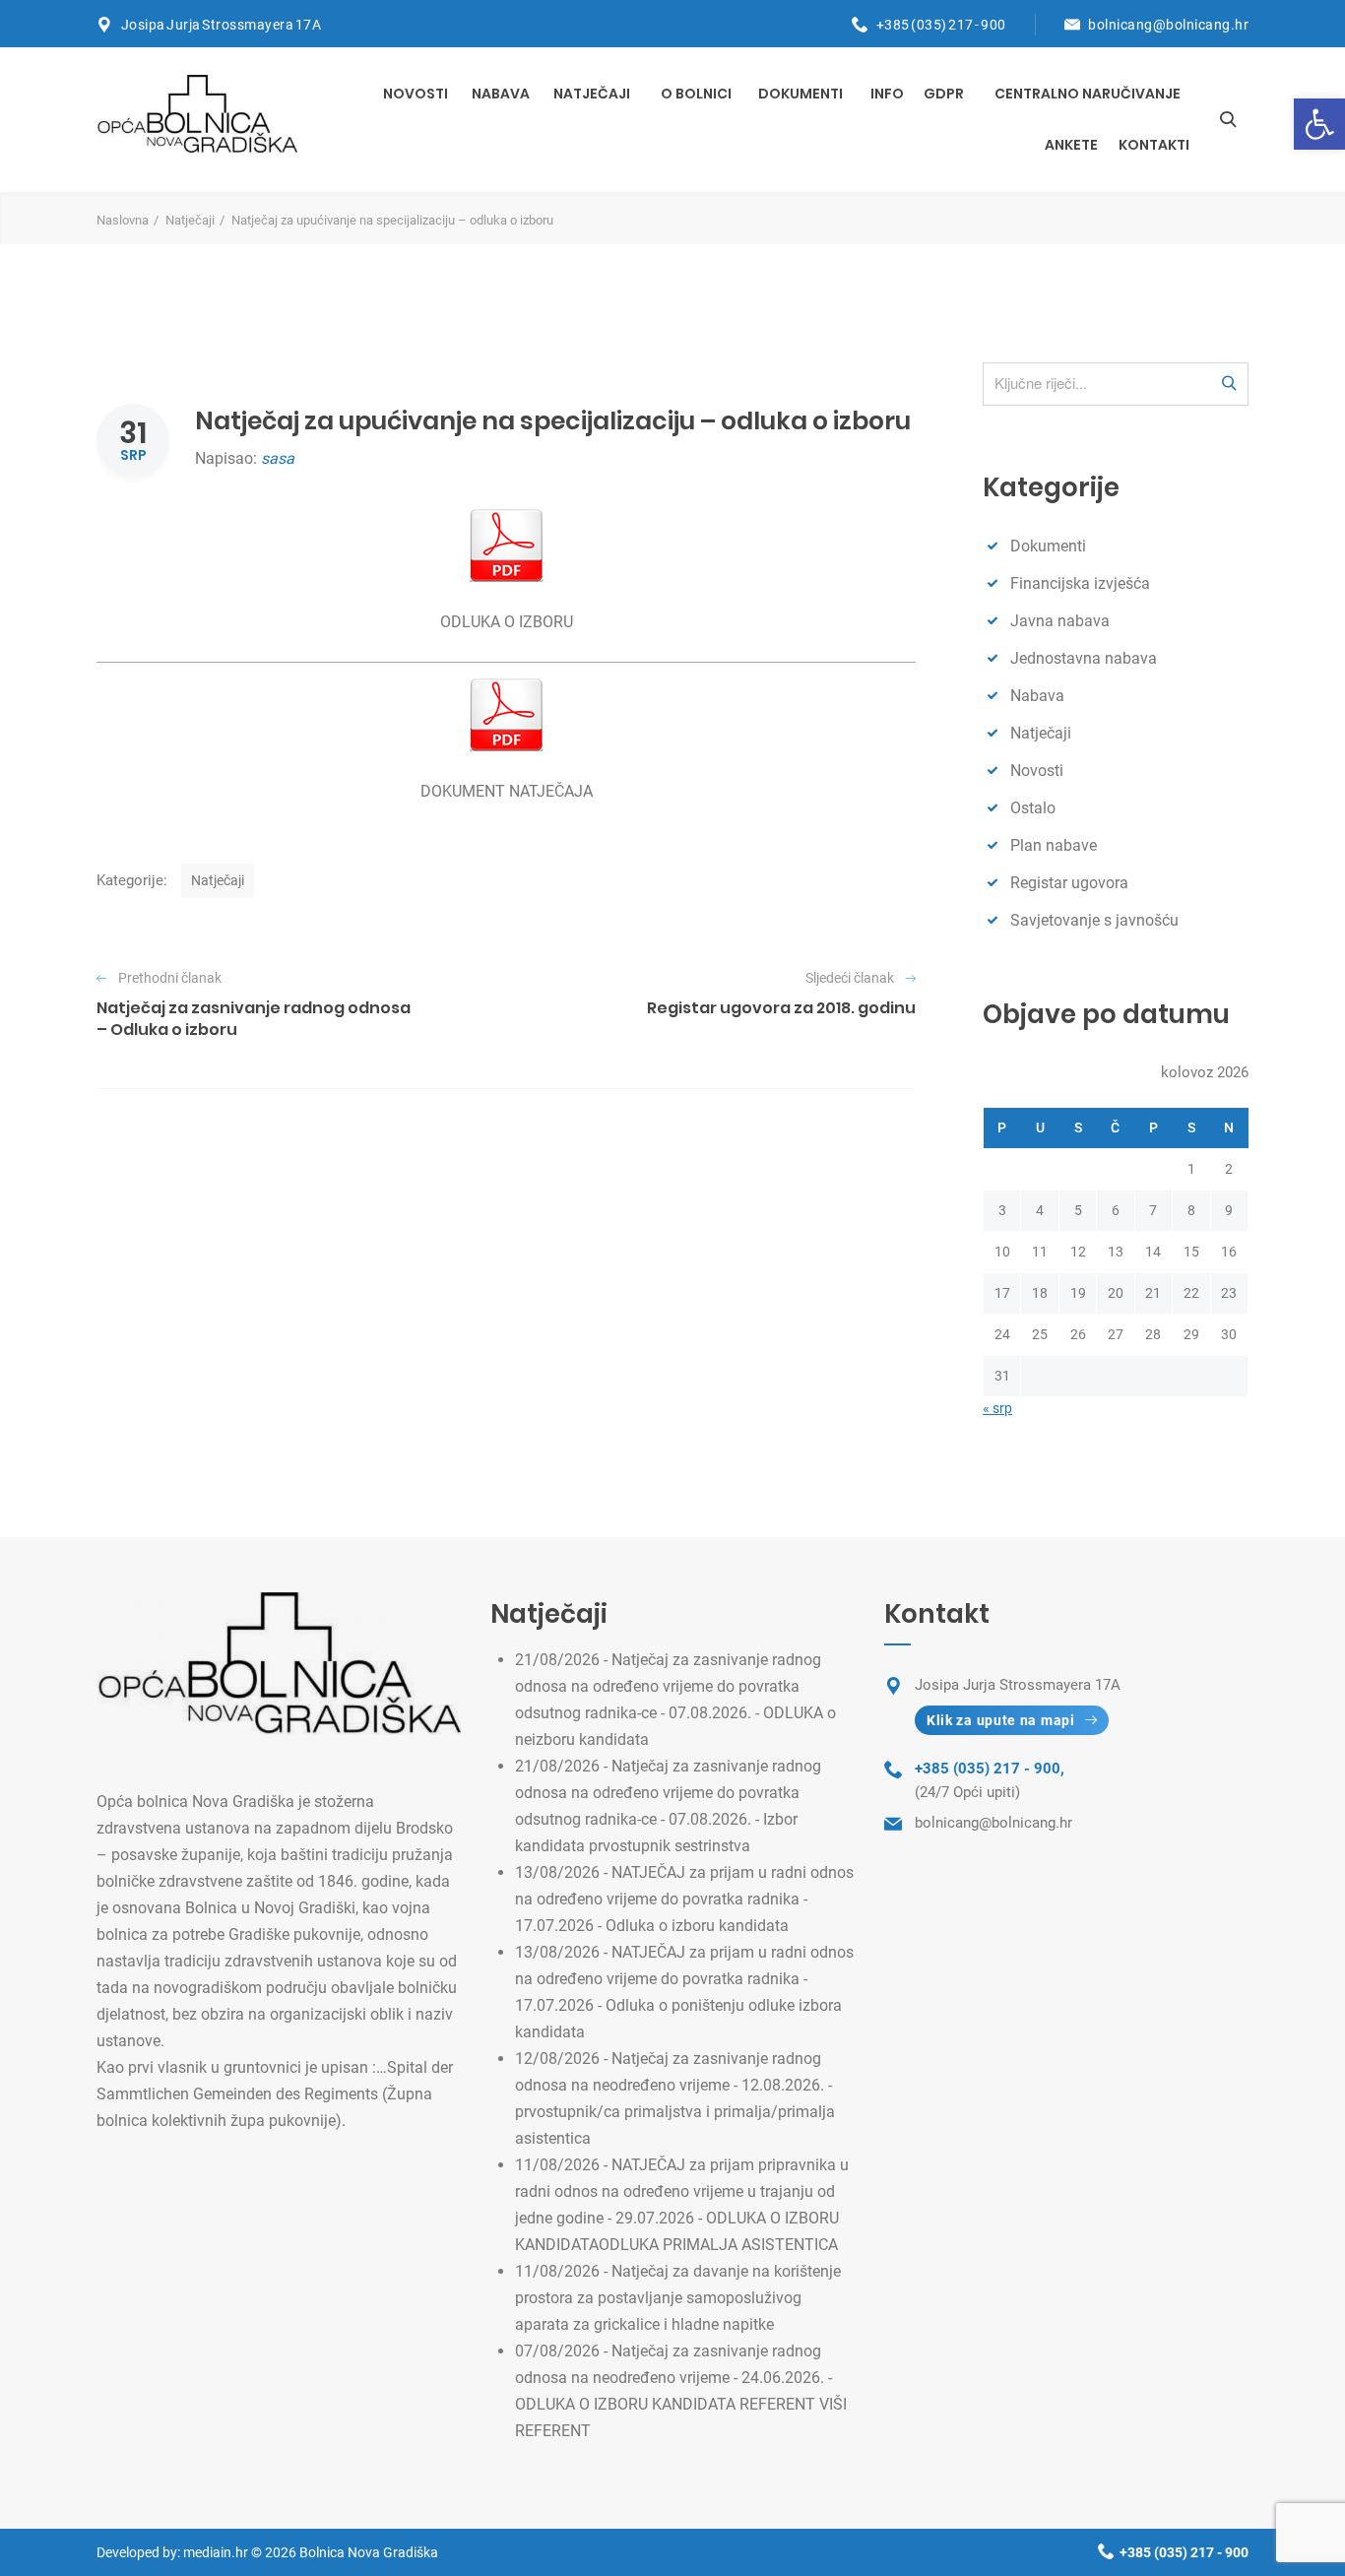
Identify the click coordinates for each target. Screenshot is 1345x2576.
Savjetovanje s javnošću (1094, 920)
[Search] (1228, 119)
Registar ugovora (1069, 883)
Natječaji (592, 94)
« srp (997, 1408)
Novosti (416, 94)
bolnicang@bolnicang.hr (1168, 25)
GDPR (944, 94)
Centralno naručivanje (1088, 94)
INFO (887, 94)
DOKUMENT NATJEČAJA (507, 791)
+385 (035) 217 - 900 (941, 25)
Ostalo (1033, 808)
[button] (1319, 124)
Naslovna (123, 220)
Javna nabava (1060, 621)
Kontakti (1154, 145)
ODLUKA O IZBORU (507, 622)
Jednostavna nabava (1084, 658)
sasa (278, 458)
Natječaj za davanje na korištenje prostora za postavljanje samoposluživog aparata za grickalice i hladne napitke (678, 2298)
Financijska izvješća (1080, 583)
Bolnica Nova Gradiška (369, 2552)
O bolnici (696, 94)
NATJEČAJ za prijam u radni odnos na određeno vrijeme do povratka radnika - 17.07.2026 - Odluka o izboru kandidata (684, 1899)
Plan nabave (1054, 845)
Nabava (501, 94)
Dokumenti (801, 94)
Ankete (1071, 145)
